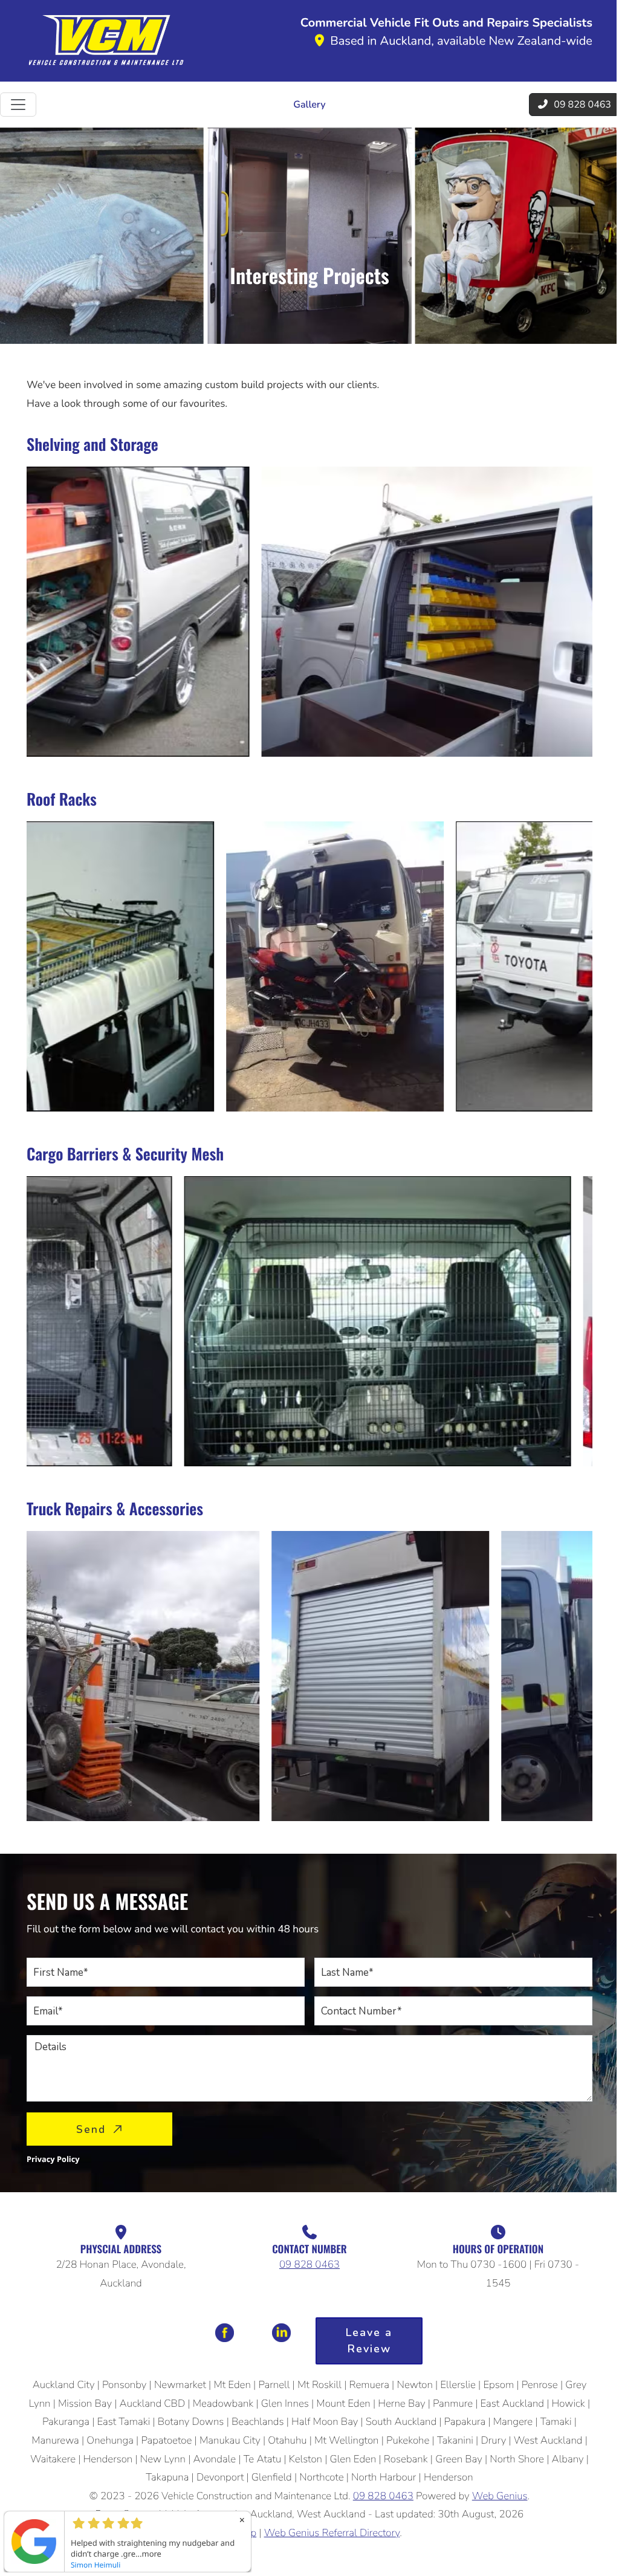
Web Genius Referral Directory (332, 2533)
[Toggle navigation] (18, 105)
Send (91, 2130)
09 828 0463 (309, 2265)
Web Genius (500, 2497)
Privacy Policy (53, 2159)
